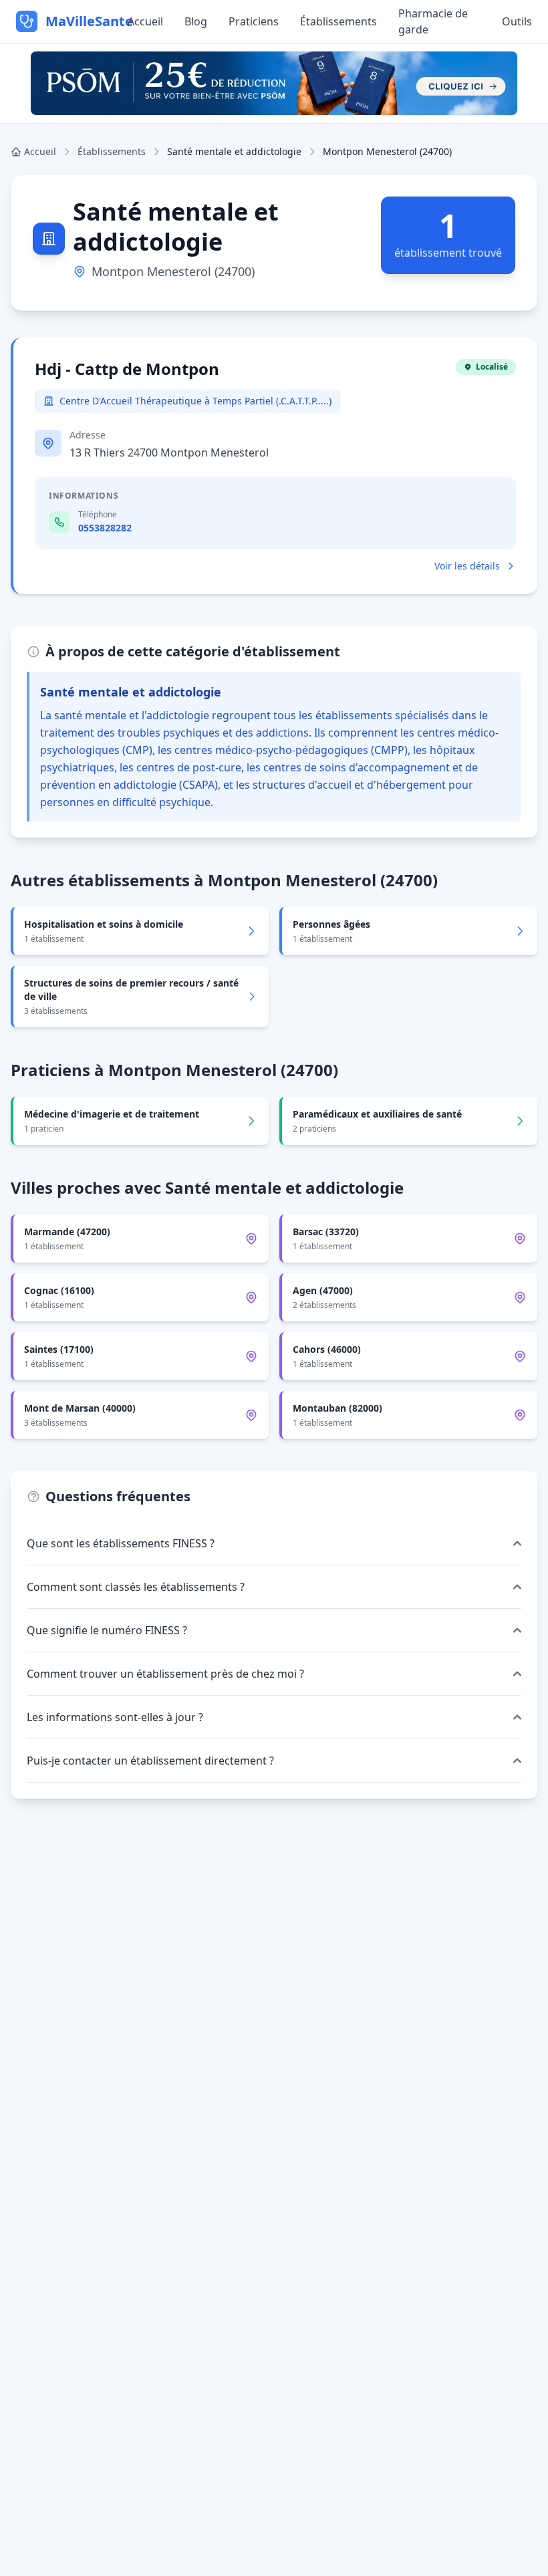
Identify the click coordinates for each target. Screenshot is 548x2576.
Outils (517, 21)
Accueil (145, 21)
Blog (196, 21)
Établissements (338, 21)
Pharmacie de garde (433, 21)
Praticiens (254, 21)
